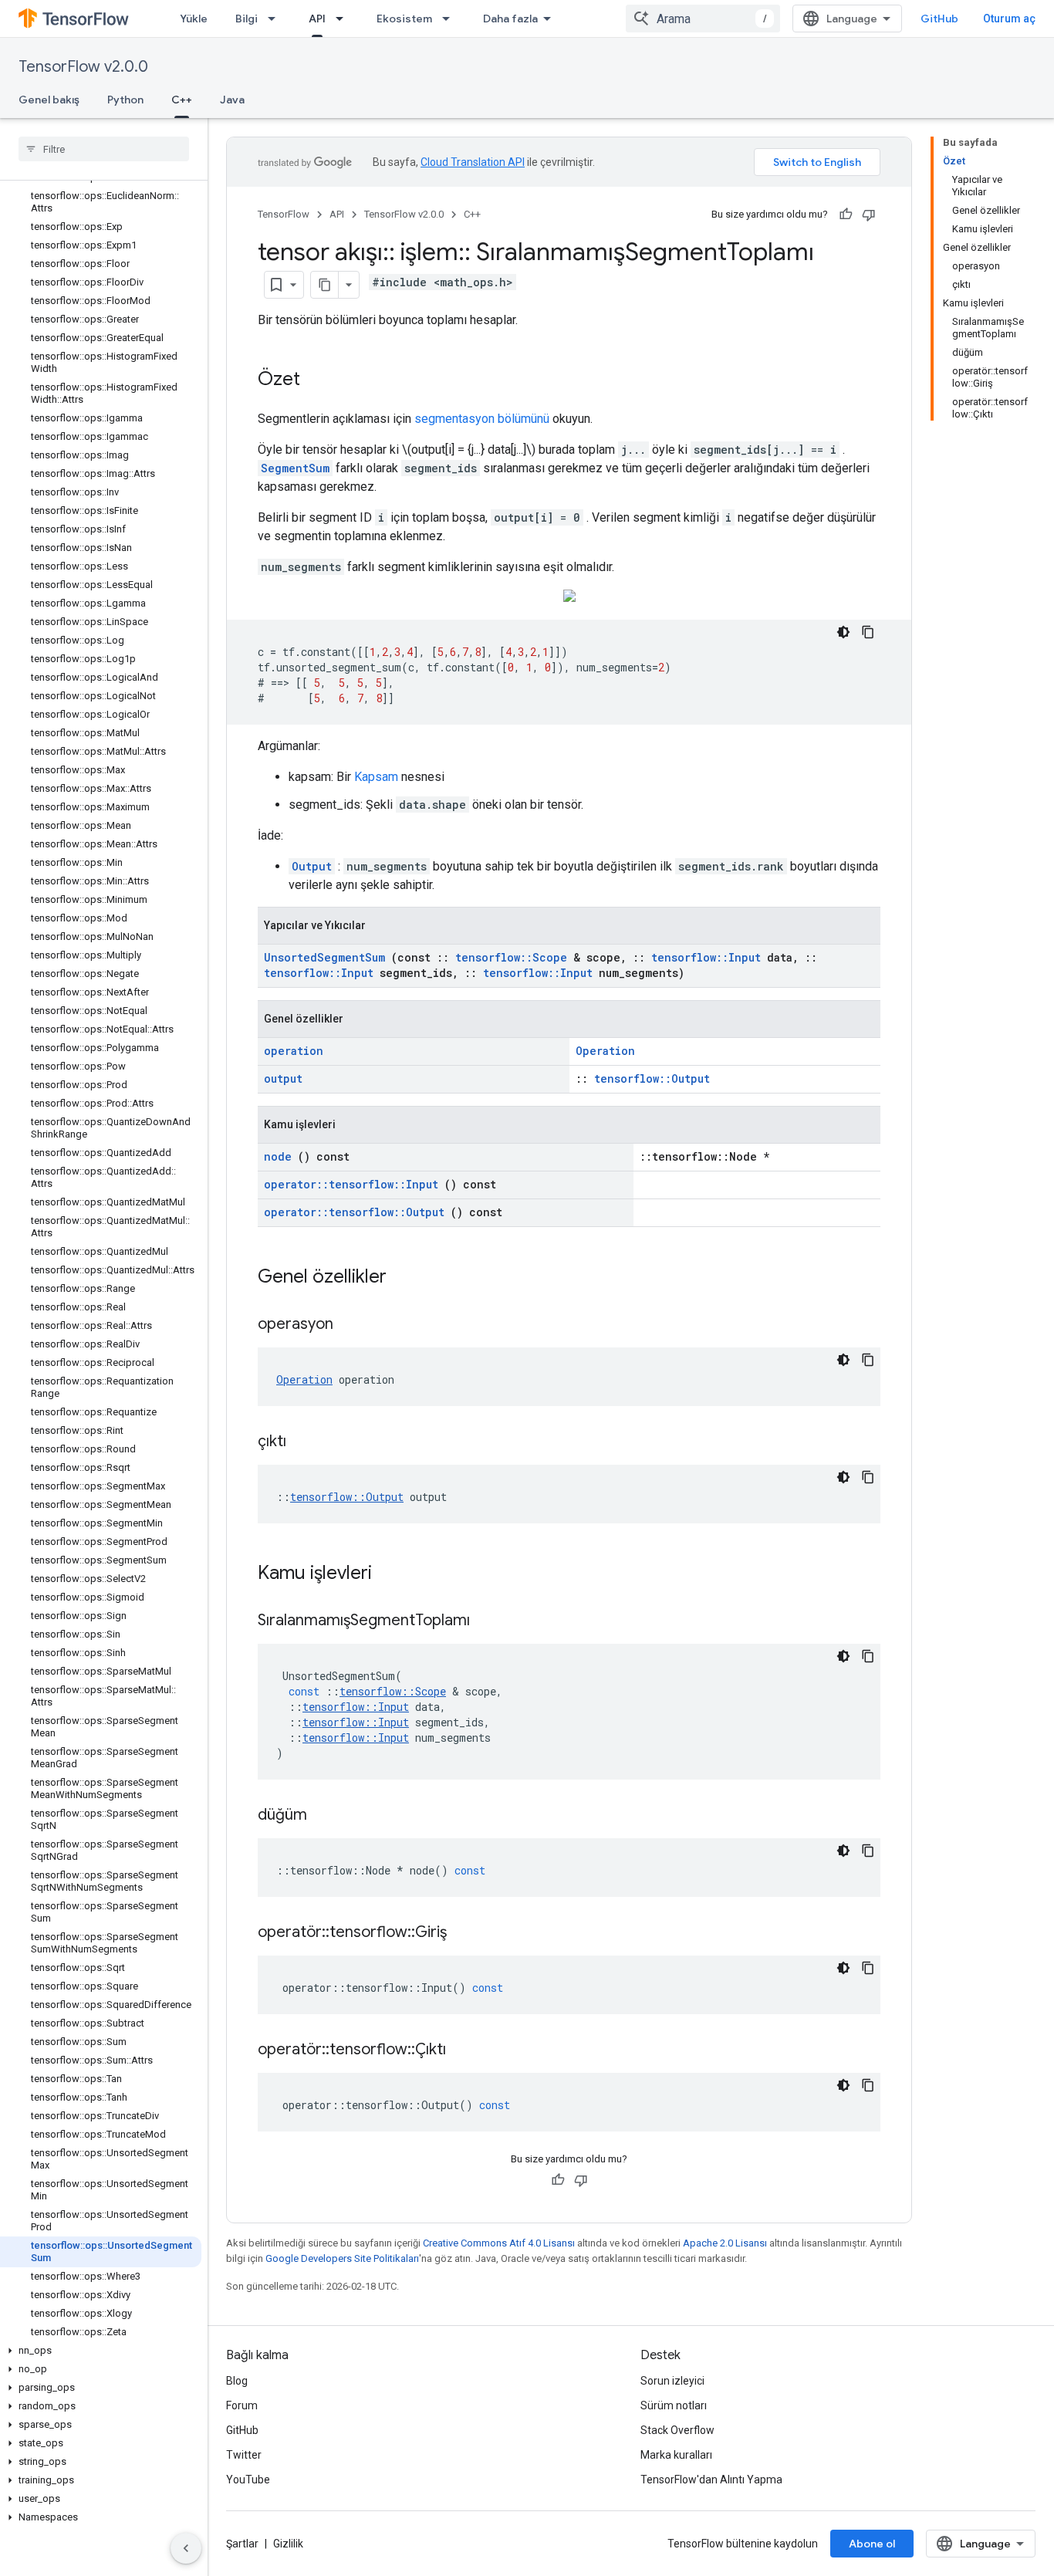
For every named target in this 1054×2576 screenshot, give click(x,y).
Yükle (194, 19)
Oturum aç (1009, 19)
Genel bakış (49, 100)
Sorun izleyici (672, 2381)
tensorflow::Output (652, 1078)
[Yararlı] (846, 215)
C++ (182, 100)
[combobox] (703, 19)
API (317, 19)
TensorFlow (284, 214)
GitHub (939, 19)
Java (232, 100)
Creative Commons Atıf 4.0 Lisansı (499, 2243)
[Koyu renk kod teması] (843, 632)
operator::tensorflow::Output (354, 1212)
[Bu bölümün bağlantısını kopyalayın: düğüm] (326, 1816)
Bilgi (247, 19)
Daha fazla (510, 19)
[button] (101, 2351)
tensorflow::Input (706, 957)
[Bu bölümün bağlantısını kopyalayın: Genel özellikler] (407, 1278)
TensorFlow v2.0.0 (83, 67)
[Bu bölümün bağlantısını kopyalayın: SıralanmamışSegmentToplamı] (489, 1621)
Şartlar (242, 2544)
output (283, 1078)
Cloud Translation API (473, 162)
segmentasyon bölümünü (482, 419)
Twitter (244, 2455)
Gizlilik (288, 2544)
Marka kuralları (676, 2455)
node (278, 1156)
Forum (242, 2405)
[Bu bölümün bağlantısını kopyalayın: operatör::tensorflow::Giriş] (466, 1933)
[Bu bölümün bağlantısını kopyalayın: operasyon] (353, 1325)
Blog (237, 2381)
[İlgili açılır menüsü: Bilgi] (276, 19)
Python (125, 100)
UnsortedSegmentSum (324, 957)
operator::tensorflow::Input (351, 1184)
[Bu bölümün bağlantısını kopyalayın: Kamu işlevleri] (392, 1574)
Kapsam (376, 777)
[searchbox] (104, 149)
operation (294, 1051)
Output (312, 866)
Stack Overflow (677, 2430)
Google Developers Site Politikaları (342, 2258)
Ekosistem (404, 19)
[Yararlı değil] (869, 215)
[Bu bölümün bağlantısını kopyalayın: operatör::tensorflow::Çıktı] (465, 2050)
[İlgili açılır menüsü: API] (344, 19)
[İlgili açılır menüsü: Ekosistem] (451, 19)
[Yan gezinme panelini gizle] (186, 2548)
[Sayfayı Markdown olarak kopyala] (325, 285)
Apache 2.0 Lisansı (725, 2243)
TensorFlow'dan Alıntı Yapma (711, 2480)
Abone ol (872, 2544)
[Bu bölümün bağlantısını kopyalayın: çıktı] (306, 1442)
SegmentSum (295, 468)
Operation (605, 1051)
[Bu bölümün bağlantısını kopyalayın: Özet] (316, 380)
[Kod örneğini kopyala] (868, 632)
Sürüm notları (674, 2405)
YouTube (248, 2480)
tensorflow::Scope (511, 957)
